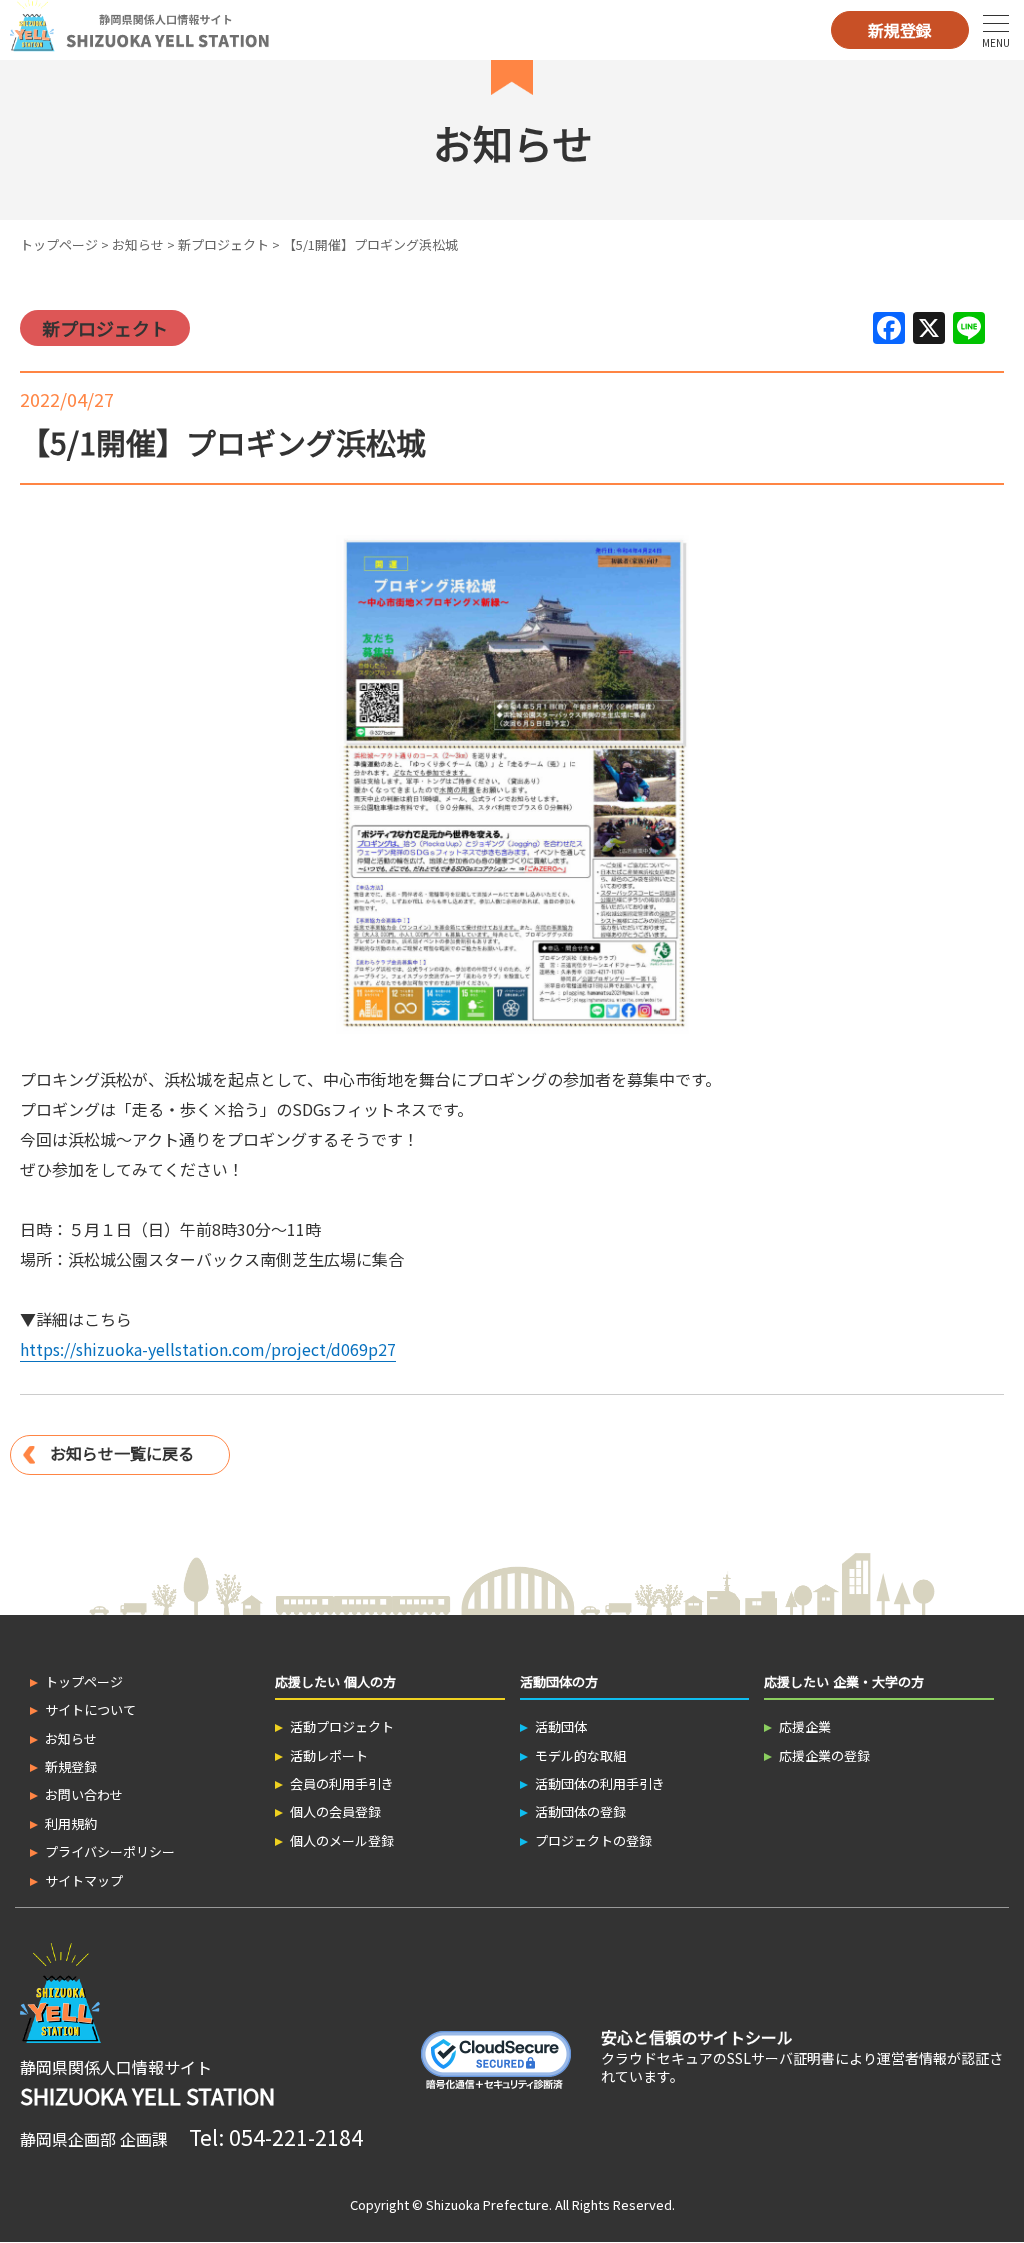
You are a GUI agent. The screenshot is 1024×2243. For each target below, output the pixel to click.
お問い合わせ (84, 1794)
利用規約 (71, 1823)
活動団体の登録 (580, 1811)
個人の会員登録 (335, 1811)
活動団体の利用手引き (600, 1783)
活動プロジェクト (342, 1726)
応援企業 (805, 1726)
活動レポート (329, 1755)
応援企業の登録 (824, 1755)
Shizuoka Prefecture (487, 2204)
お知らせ (138, 244)
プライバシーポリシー (110, 1851)
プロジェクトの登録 (593, 1840)
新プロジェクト (223, 244)
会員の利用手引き (342, 1783)
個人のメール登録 (342, 1840)
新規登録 (900, 30)
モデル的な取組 (580, 1755)
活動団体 (561, 1726)
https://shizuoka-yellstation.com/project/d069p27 (208, 1349)
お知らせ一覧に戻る (122, 1453)
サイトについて (90, 1709)
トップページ (59, 244)
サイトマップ (84, 1880)
